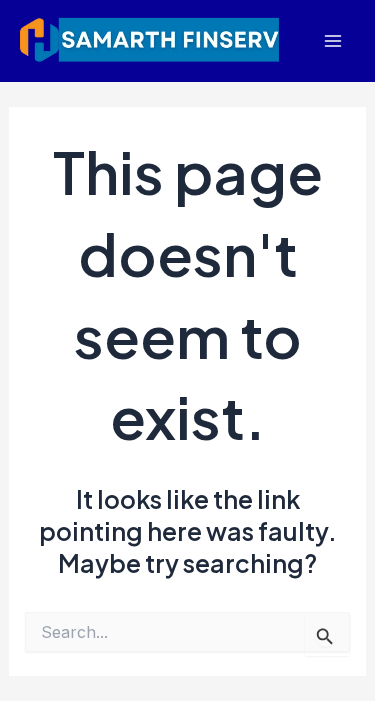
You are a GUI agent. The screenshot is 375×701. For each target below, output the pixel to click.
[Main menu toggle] (332, 41)
